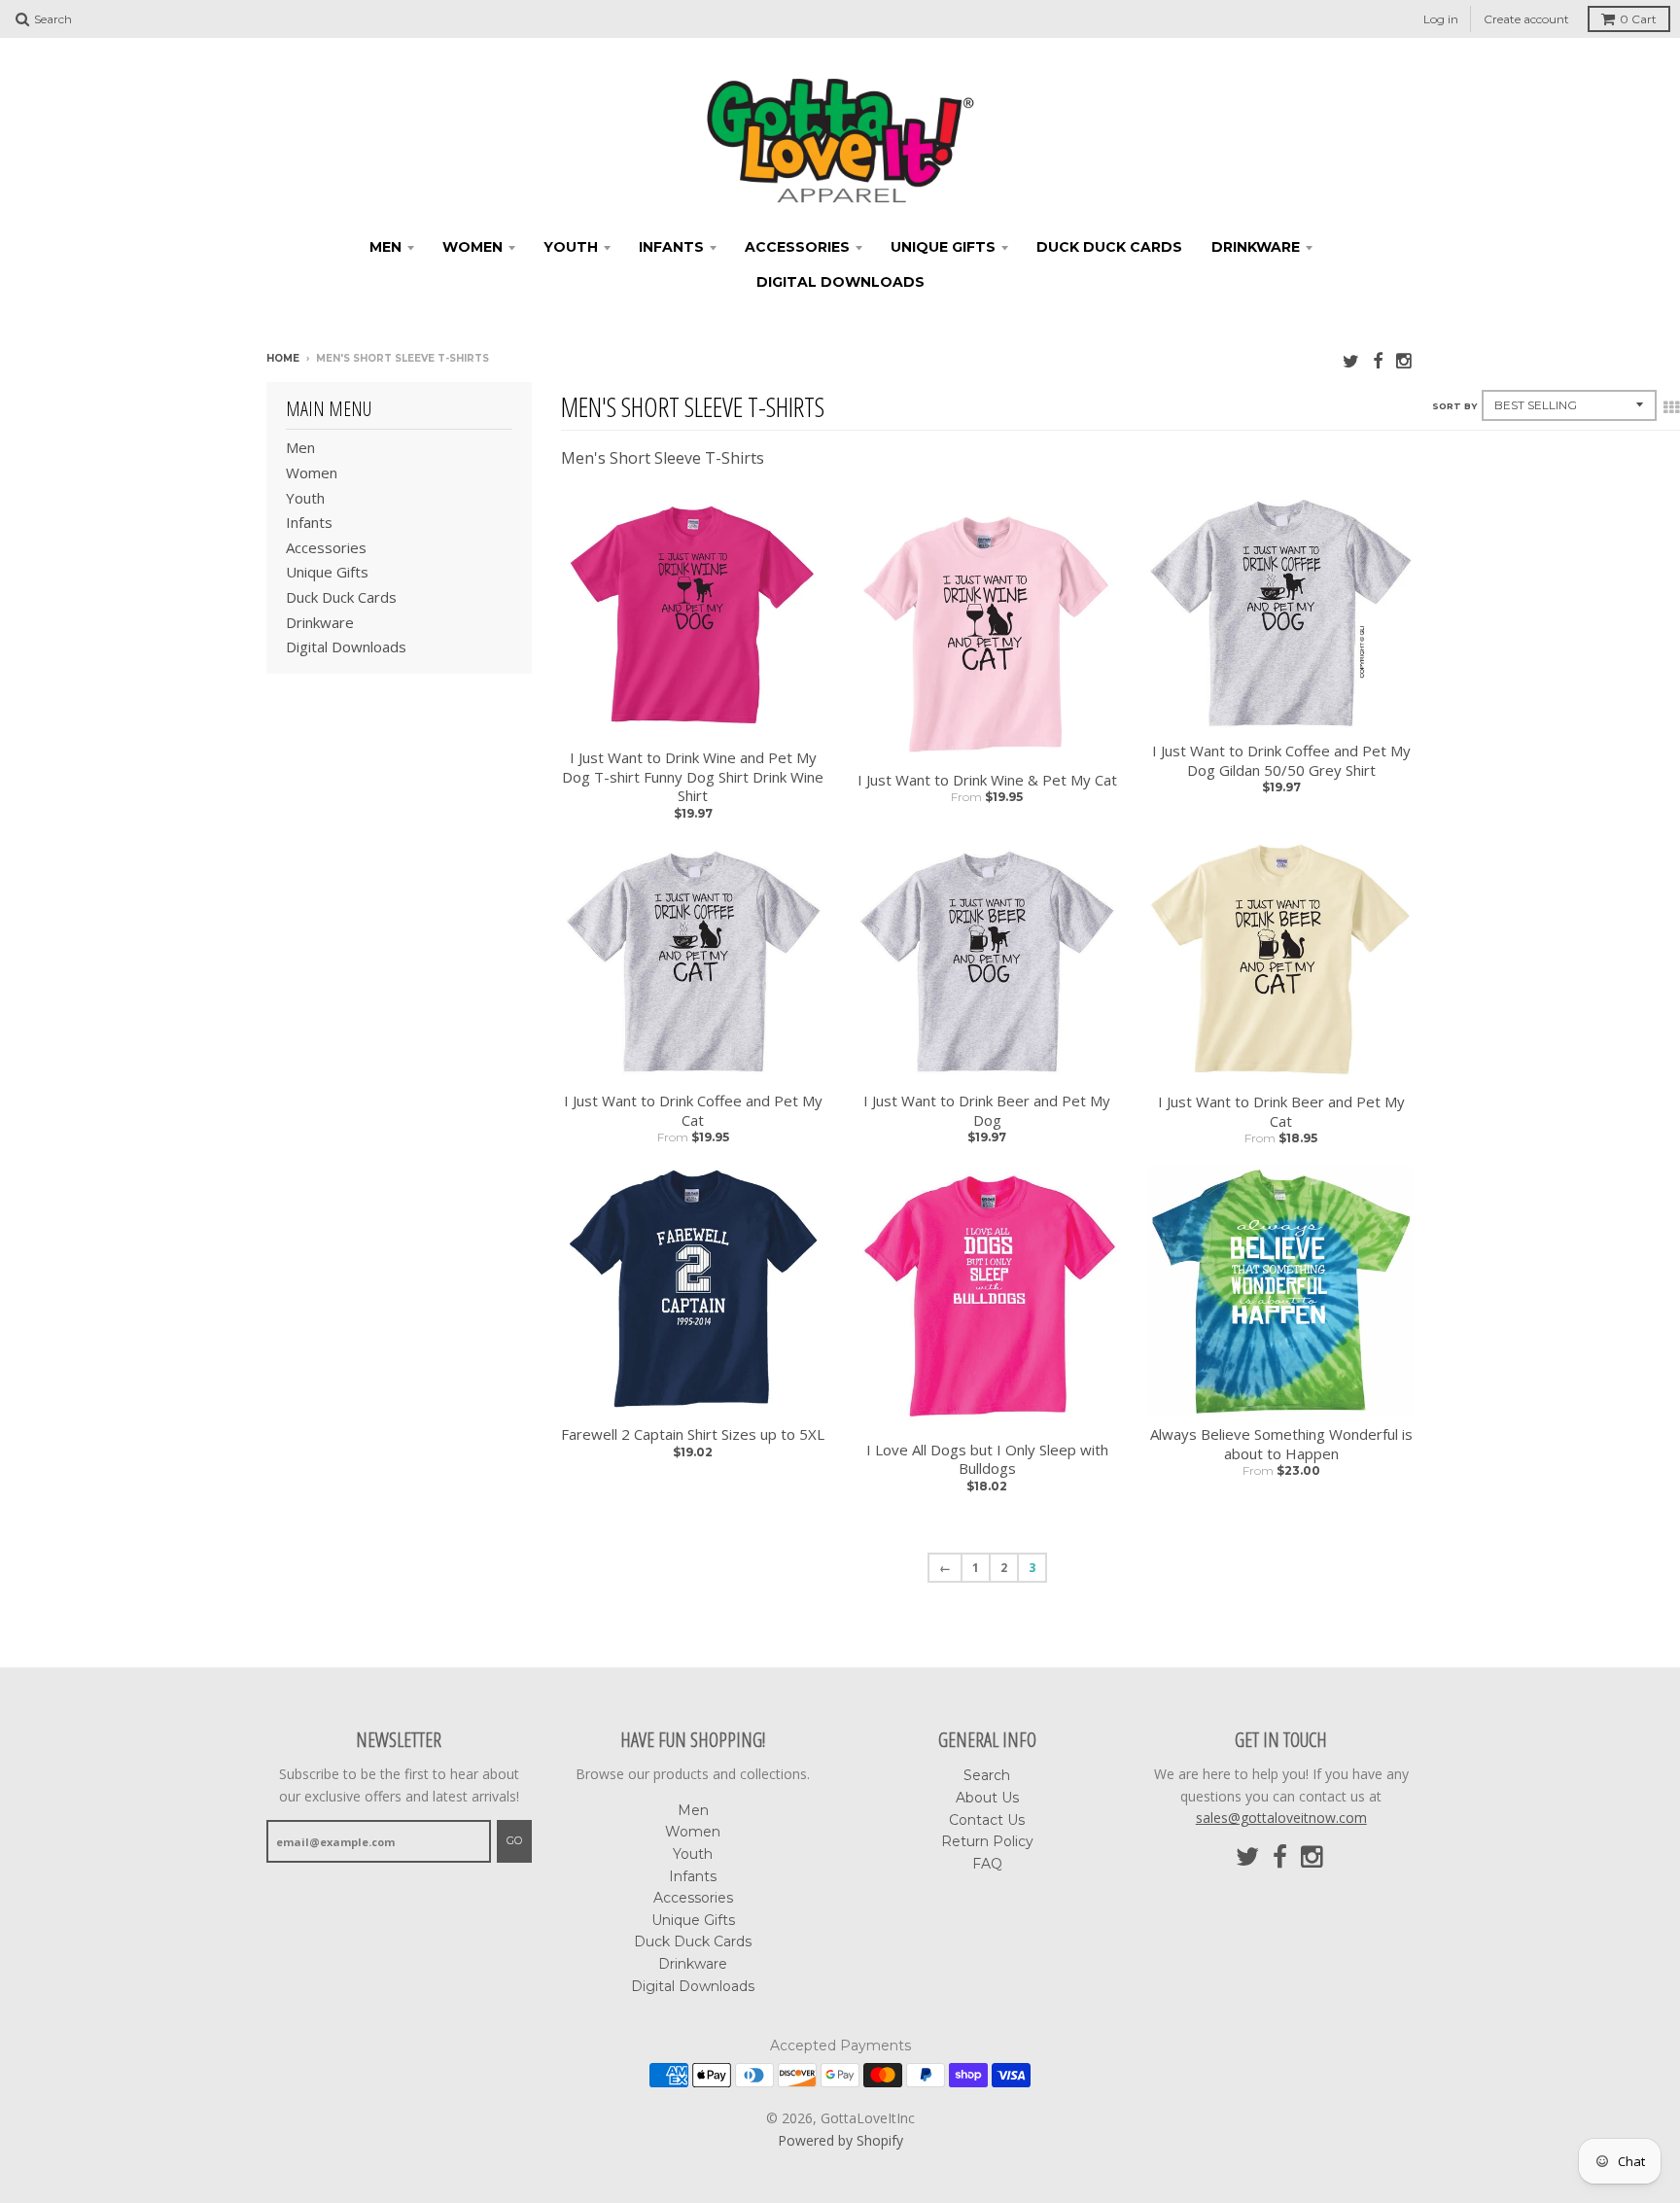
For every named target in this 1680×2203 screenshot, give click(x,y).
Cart (1638, 19)
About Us (987, 1798)
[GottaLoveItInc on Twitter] (1351, 360)
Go (514, 1840)
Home (283, 358)
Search (987, 1775)
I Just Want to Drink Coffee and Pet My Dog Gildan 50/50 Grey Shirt (1281, 761)
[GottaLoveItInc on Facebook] (1378, 360)
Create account (1526, 19)
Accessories (797, 247)
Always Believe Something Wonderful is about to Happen (1281, 1444)
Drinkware (1256, 247)
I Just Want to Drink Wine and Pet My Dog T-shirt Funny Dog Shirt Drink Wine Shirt (693, 777)
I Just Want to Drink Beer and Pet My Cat (1281, 1112)
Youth (571, 247)
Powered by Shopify (840, 2140)
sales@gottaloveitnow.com (1281, 1818)
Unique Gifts (943, 247)
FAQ (987, 1864)
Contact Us (987, 1820)
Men (385, 247)
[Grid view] (1671, 407)
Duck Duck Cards (1109, 247)
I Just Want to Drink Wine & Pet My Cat (987, 780)
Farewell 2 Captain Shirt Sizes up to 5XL (693, 1434)
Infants (671, 247)
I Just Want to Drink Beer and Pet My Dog (987, 1111)
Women (472, 247)
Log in (1441, 19)
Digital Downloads (840, 282)
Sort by (1454, 406)
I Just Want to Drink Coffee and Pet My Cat (693, 1111)
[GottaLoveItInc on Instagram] (1405, 360)
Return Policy (987, 1841)
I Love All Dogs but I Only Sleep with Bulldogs (987, 1460)
